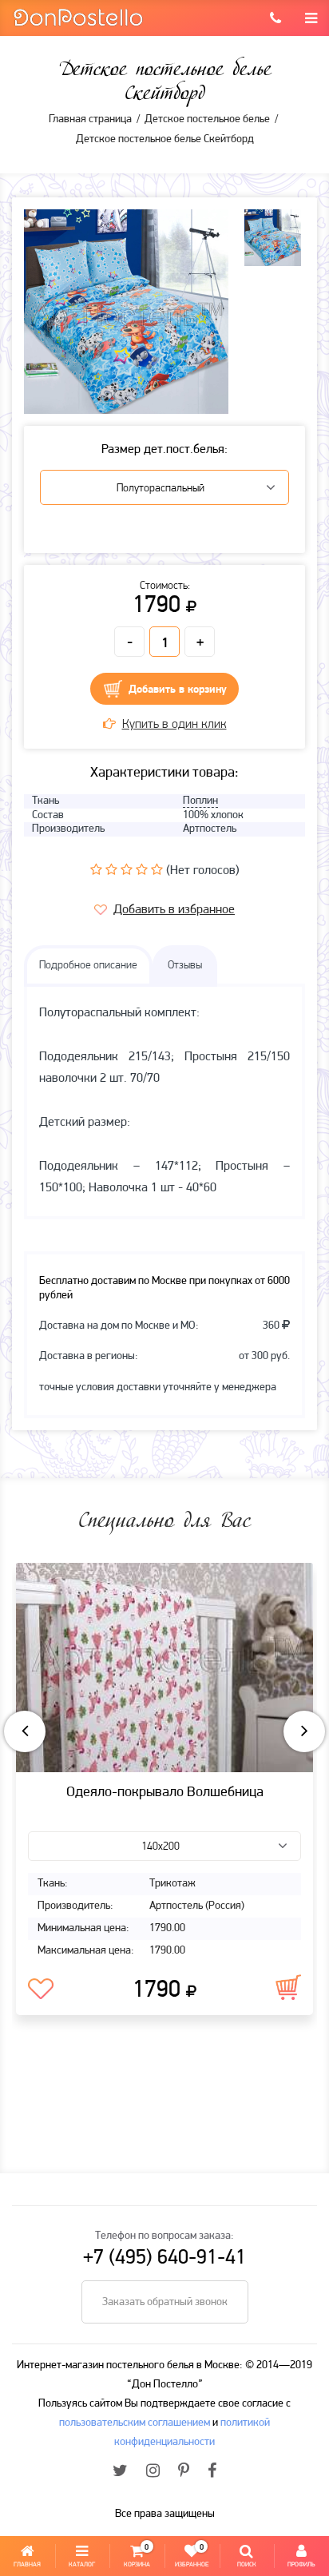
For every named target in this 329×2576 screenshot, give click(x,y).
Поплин (200, 801)
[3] (127, 869)
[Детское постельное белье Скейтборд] (126, 312)
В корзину (288, 1987)
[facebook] (212, 2472)
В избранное (41, 1990)
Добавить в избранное (174, 910)
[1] (96, 869)
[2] (111, 869)
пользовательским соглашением (135, 2423)
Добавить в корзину (178, 690)
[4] (142, 869)
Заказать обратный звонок (165, 2302)
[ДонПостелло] (78, 16)
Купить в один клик (174, 725)
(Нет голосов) (203, 871)
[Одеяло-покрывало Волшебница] (164, 1668)
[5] (157, 869)
